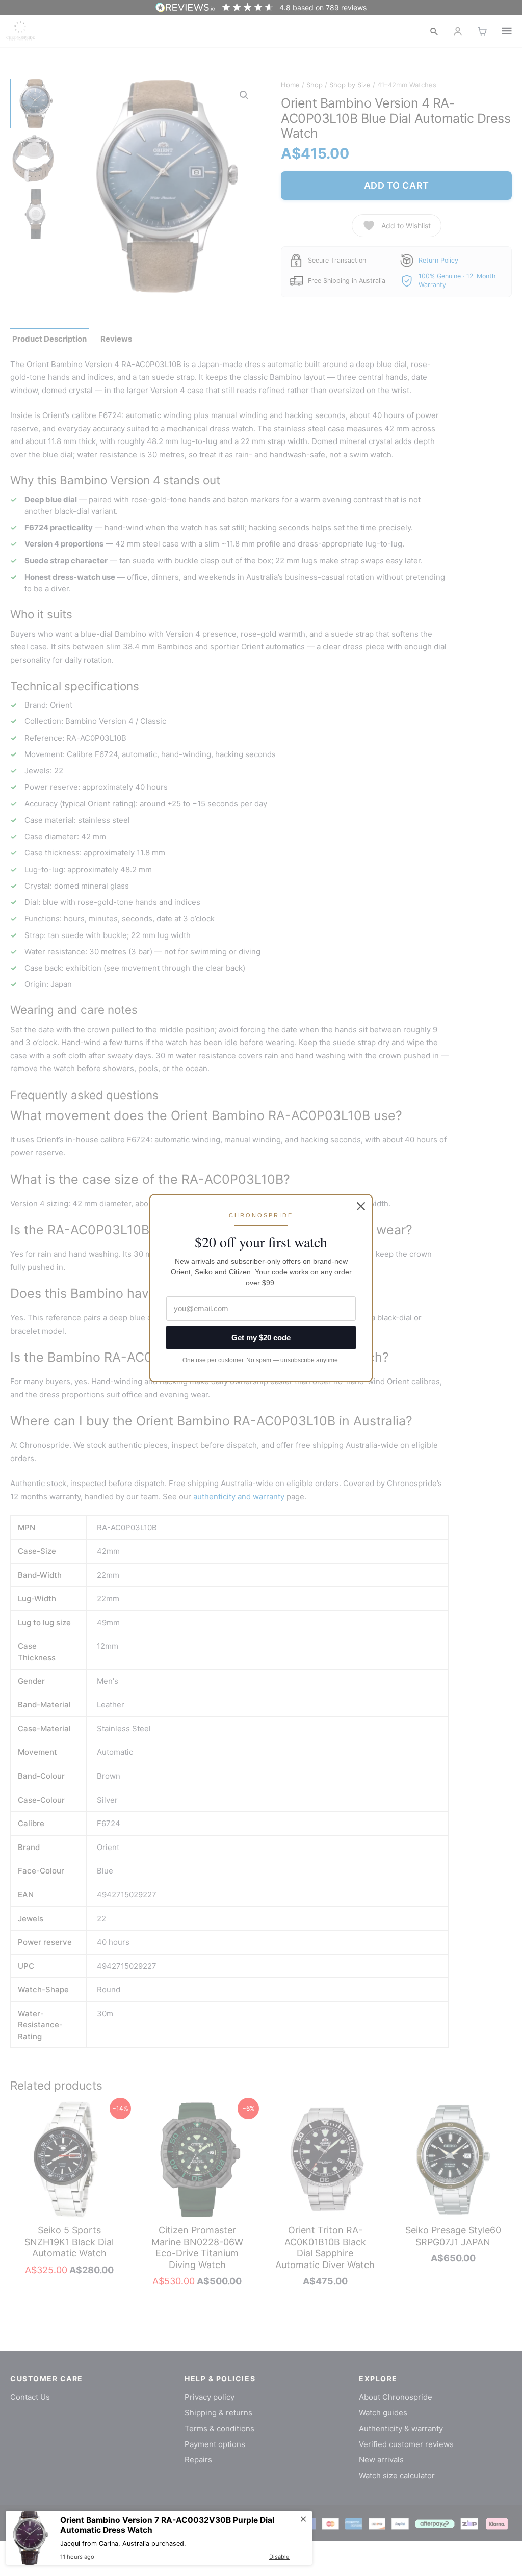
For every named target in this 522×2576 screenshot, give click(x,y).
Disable (279, 2557)
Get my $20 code (261, 1337)
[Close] (361, 1206)
